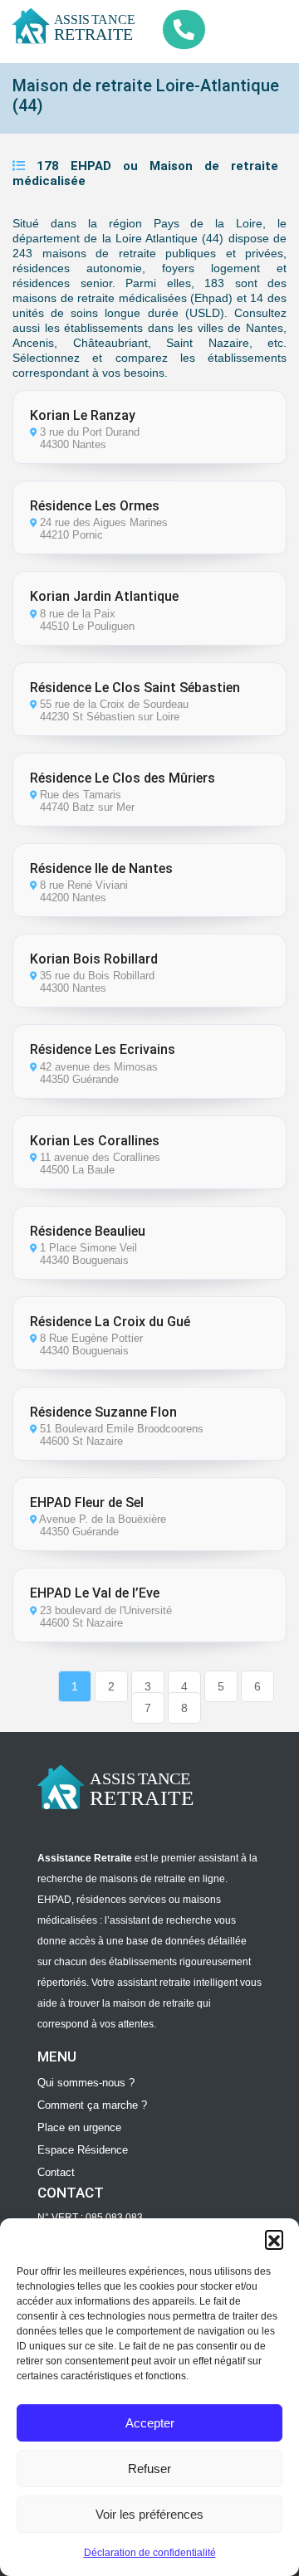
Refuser (149, 2469)
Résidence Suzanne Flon (103, 1412)
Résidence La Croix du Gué (110, 1322)
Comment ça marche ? (92, 2105)
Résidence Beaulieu (88, 1231)
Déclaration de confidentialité (150, 2553)
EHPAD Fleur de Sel (87, 1503)
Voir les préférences (149, 2514)
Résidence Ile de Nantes (101, 868)
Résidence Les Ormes (95, 506)
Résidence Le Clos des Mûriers (123, 778)
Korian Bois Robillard (94, 959)
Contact (56, 2172)
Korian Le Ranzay (83, 415)
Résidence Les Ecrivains (103, 1049)
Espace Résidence (83, 2150)
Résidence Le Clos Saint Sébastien (135, 688)
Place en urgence (79, 2127)
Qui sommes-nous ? (86, 2083)
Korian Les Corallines (95, 1141)
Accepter (150, 2423)
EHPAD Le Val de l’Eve (95, 1593)
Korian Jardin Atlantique (104, 596)
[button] (274, 2239)
